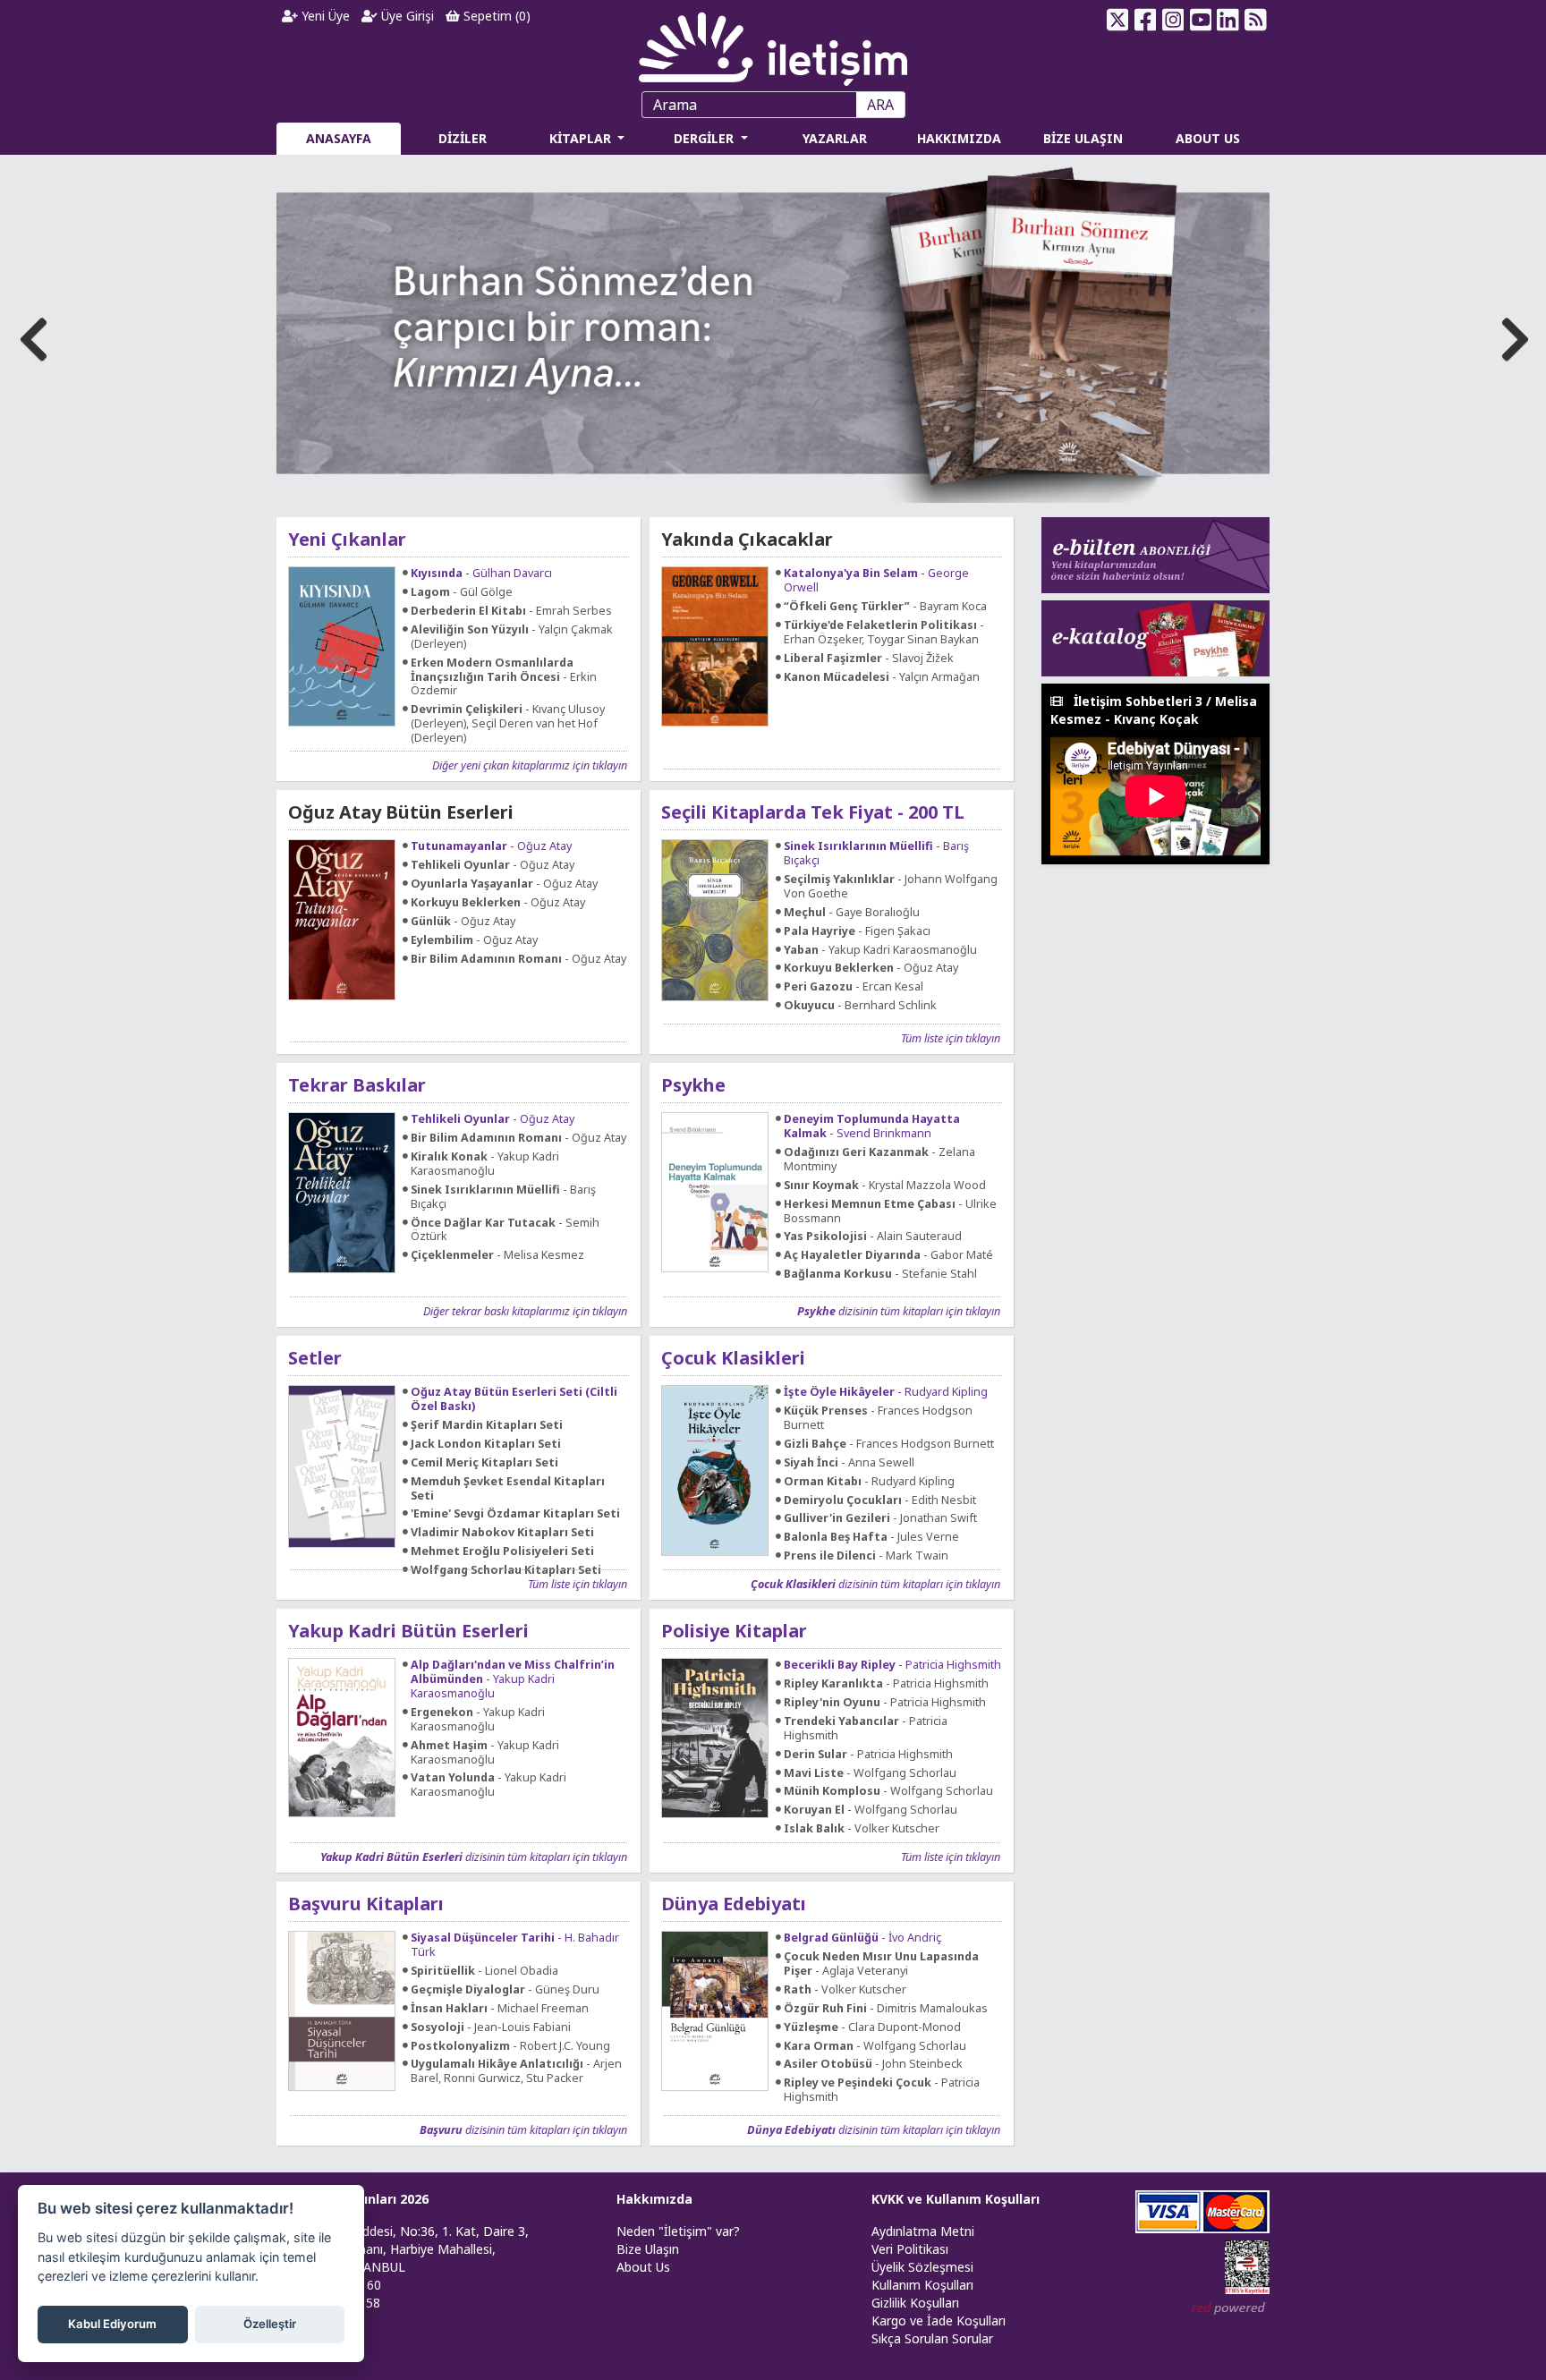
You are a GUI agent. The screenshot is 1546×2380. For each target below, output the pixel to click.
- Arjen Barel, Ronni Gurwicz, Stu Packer (516, 2071)
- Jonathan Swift (880, 1518)
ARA (880, 105)
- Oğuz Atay (491, 846)
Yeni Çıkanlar (347, 539)
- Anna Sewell (849, 1463)
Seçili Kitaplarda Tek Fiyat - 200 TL (813, 812)
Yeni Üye (324, 16)
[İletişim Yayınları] (773, 44)
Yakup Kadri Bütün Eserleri (408, 1631)
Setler (315, 1358)
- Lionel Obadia (484, 1971)
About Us (643, 2267)
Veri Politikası (910, 2249)
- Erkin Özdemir (504, 677)
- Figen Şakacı (857, 931)
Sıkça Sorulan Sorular (932, 2338)
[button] (1512, 334)
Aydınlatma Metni (923, 2231)
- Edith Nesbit (880, 1500)
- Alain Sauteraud (873, 1237)
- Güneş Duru (505, 1990)
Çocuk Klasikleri (733, 1358)
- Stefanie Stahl (880, 1274)
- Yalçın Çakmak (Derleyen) (512, 637)
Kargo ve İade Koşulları (939, 2320)
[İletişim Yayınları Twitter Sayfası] (1118, 20)
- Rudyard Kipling (886, 1392)
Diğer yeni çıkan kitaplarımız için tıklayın (530, 765)
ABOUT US (1208, 138)
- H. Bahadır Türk (515, 1945)
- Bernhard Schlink (860, 1006)
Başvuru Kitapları (366, 1904)
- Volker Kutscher (862, 1829)
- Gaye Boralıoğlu (852, 913)
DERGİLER (705, 138)
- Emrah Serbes (511, 611)
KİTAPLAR (582, 138)
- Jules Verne (871, 1537)
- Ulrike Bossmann (890, 1211)
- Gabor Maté (888, 1255)
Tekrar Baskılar (357, 1085)
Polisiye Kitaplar (734, 1631)
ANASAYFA (339, 138)
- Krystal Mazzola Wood (885, 1186)
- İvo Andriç (862, 1938)
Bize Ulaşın (648, 2249)
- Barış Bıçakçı (876, 854)
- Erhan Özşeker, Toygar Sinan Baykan (884, 633)
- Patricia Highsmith (892, 1665)
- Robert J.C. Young (510, 2046)
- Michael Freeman (500, 2009)
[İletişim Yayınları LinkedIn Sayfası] (1228, 20)
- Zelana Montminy (879, 1160)
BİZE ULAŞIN (1083, 138)
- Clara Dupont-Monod (872, 2027)
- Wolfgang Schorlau (870, 1773)
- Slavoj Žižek (869, 659)
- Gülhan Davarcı (481, 574)
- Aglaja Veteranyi (881, 1964)
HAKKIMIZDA (959, 138)
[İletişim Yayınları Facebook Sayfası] (1146, 20)
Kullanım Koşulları (922, 2285)
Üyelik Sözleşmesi (922, 2267)
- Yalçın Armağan (882, 677)
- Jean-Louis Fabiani (491, 2027)
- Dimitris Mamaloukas (886, 2009)
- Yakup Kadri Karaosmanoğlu (880, 950)
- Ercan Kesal (854, 987)
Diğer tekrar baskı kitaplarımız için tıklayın (525, 1311)
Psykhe (693, 1085)
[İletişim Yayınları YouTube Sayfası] (1200, 20)
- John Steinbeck (873, 2064)
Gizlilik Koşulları (915, 2303)
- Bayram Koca (885, 607)
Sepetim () (495, 16)
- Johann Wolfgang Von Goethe (891, 887)
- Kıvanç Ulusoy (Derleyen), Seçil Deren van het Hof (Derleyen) (508, 724)
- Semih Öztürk (505, 1230)
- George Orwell (876, 581)
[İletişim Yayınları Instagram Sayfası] (1173, 20)
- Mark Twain (866, 1556)
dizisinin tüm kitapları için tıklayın (899, 1311)
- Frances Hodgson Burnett (878, 1418)
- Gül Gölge (462, 592)
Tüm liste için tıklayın (951, 1038)
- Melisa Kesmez (497, 1255)
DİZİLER (463, 138)
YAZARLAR (835, 138)
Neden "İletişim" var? (678, 2231)
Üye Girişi (406, 16)
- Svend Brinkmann (872, 1126)
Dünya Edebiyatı (734, 1904)
